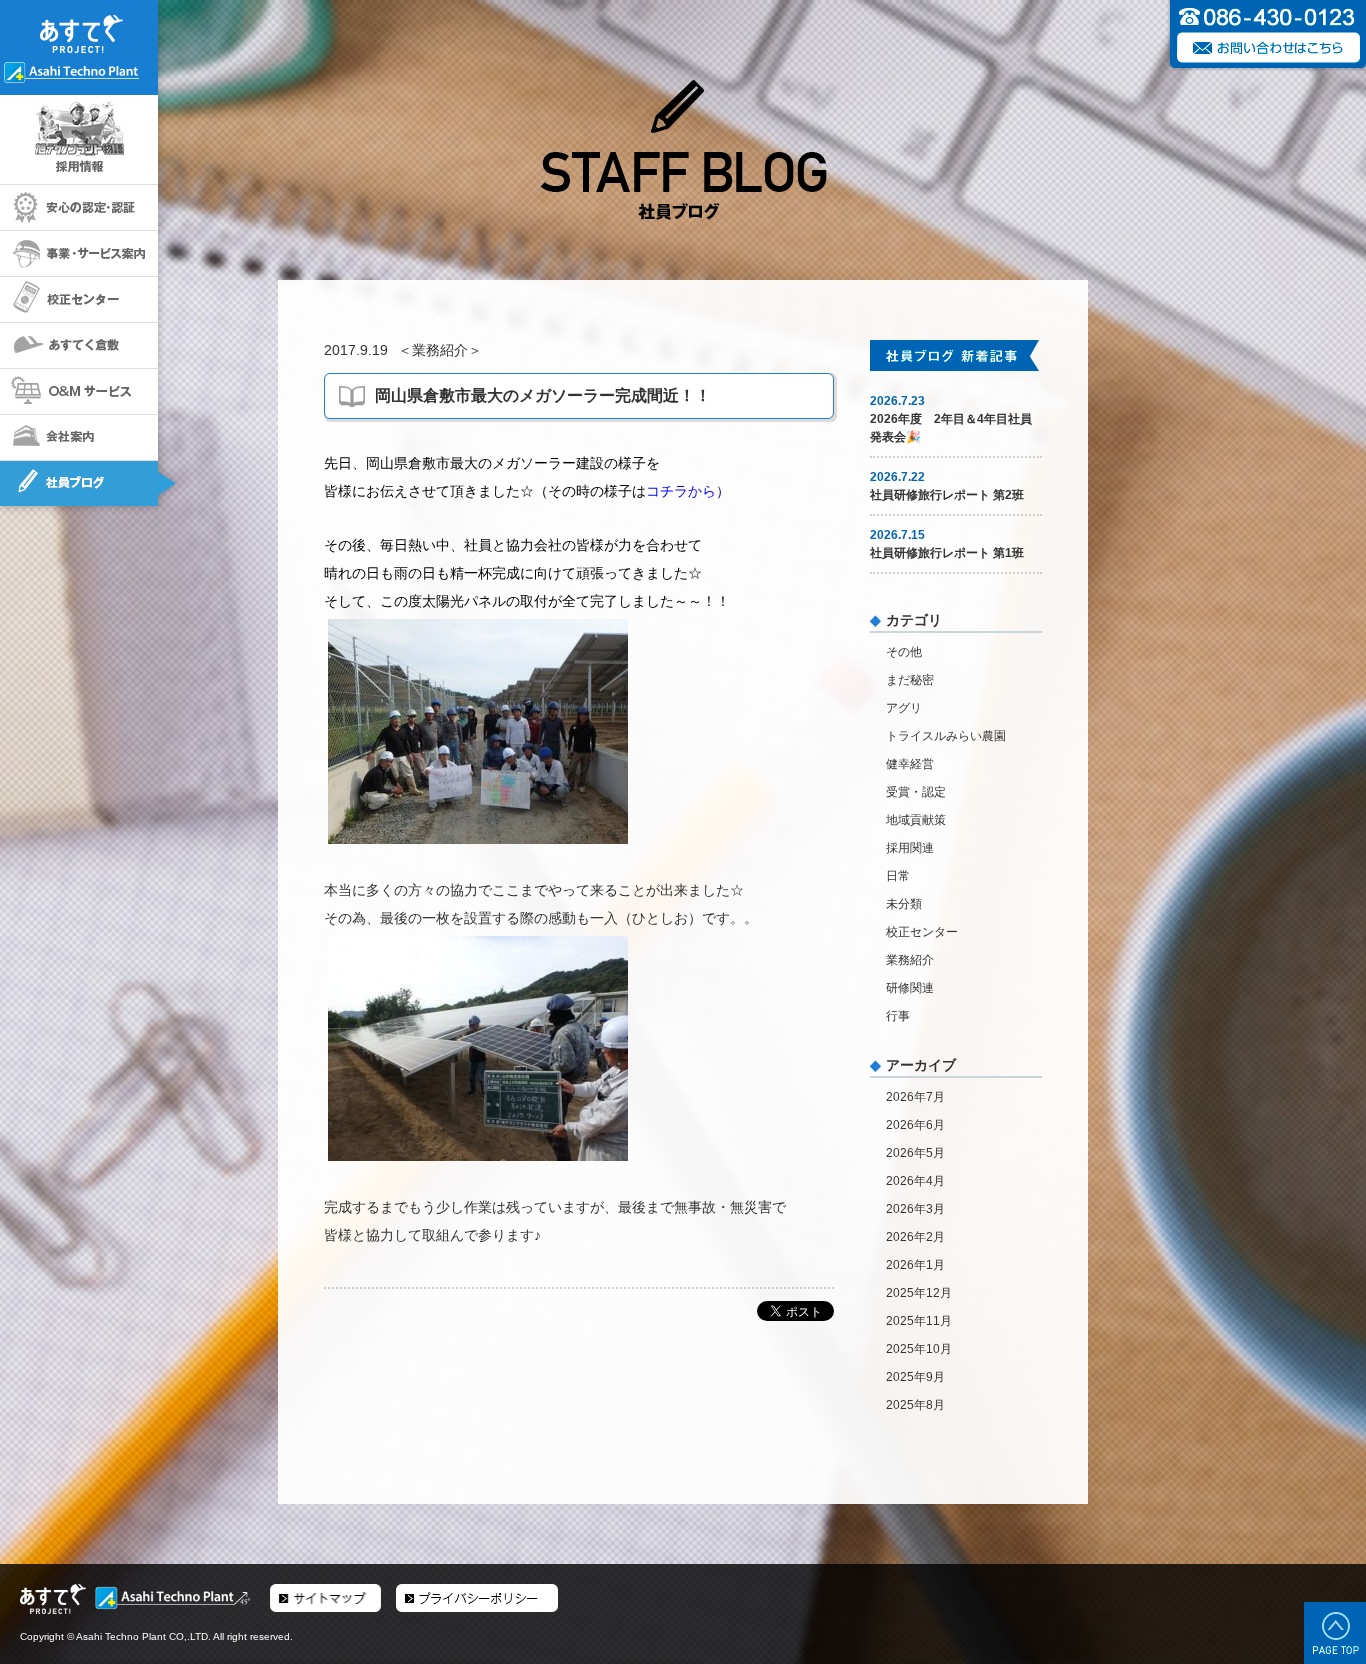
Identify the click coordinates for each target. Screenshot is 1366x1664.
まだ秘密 (910, 680)
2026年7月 (915, 1097)
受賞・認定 (916, 792)
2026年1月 (915, 1265)
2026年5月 (915, 1153)
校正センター (79, 300)
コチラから (681, 491)
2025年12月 (919, 1293)
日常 (898, 876)
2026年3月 (915, 1209)
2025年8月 (915, 1405)
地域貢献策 (916, 820)
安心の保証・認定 (79, 208)
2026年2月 (915, 1237)
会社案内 (79, 438)
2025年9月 (915, 1377)
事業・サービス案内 (79, 254)
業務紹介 (440, 350)
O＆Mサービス (79, 392)
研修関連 (910, 988)
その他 (904, 652)
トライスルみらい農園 (946, 736)
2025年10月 (919, 1349)
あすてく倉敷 (79, 346)
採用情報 (79, 140)
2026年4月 (915, 1181)
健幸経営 (910, 764)
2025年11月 (919, 1321)
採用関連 (910, 848)
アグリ (904, 708)
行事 (898, 1016)
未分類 (904, 904)
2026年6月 (915, 1125)
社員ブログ (79, 483)
